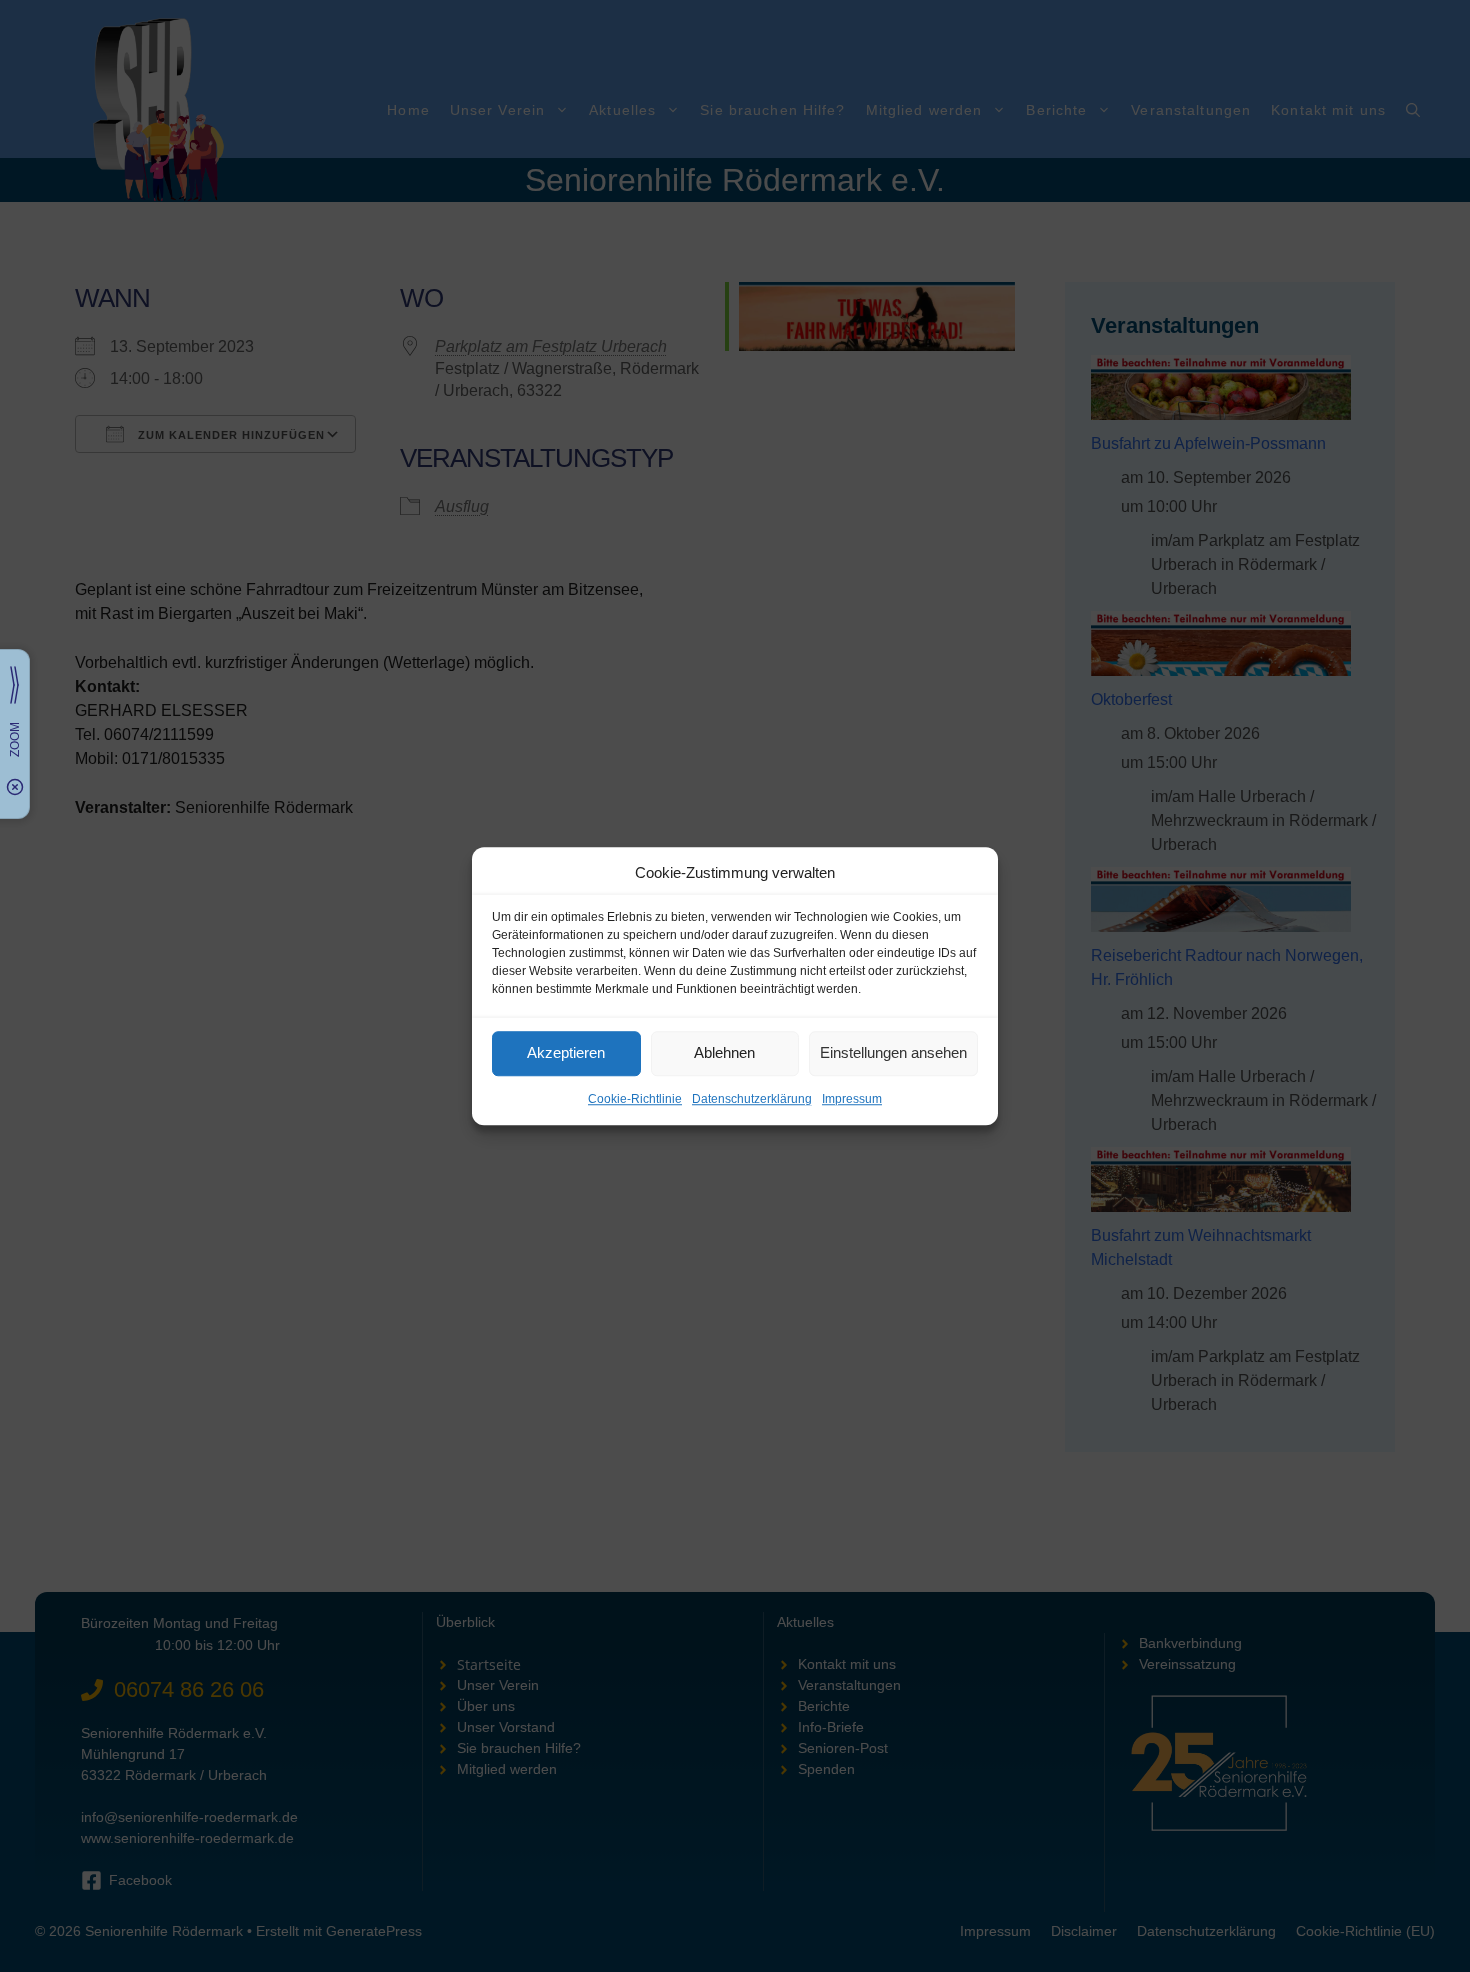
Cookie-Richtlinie (635, 1099)
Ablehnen (724, 1052)
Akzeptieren (566, 1052)
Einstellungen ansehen (893, 1052)
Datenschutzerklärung (752, 1099)
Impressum (852, 1099)
